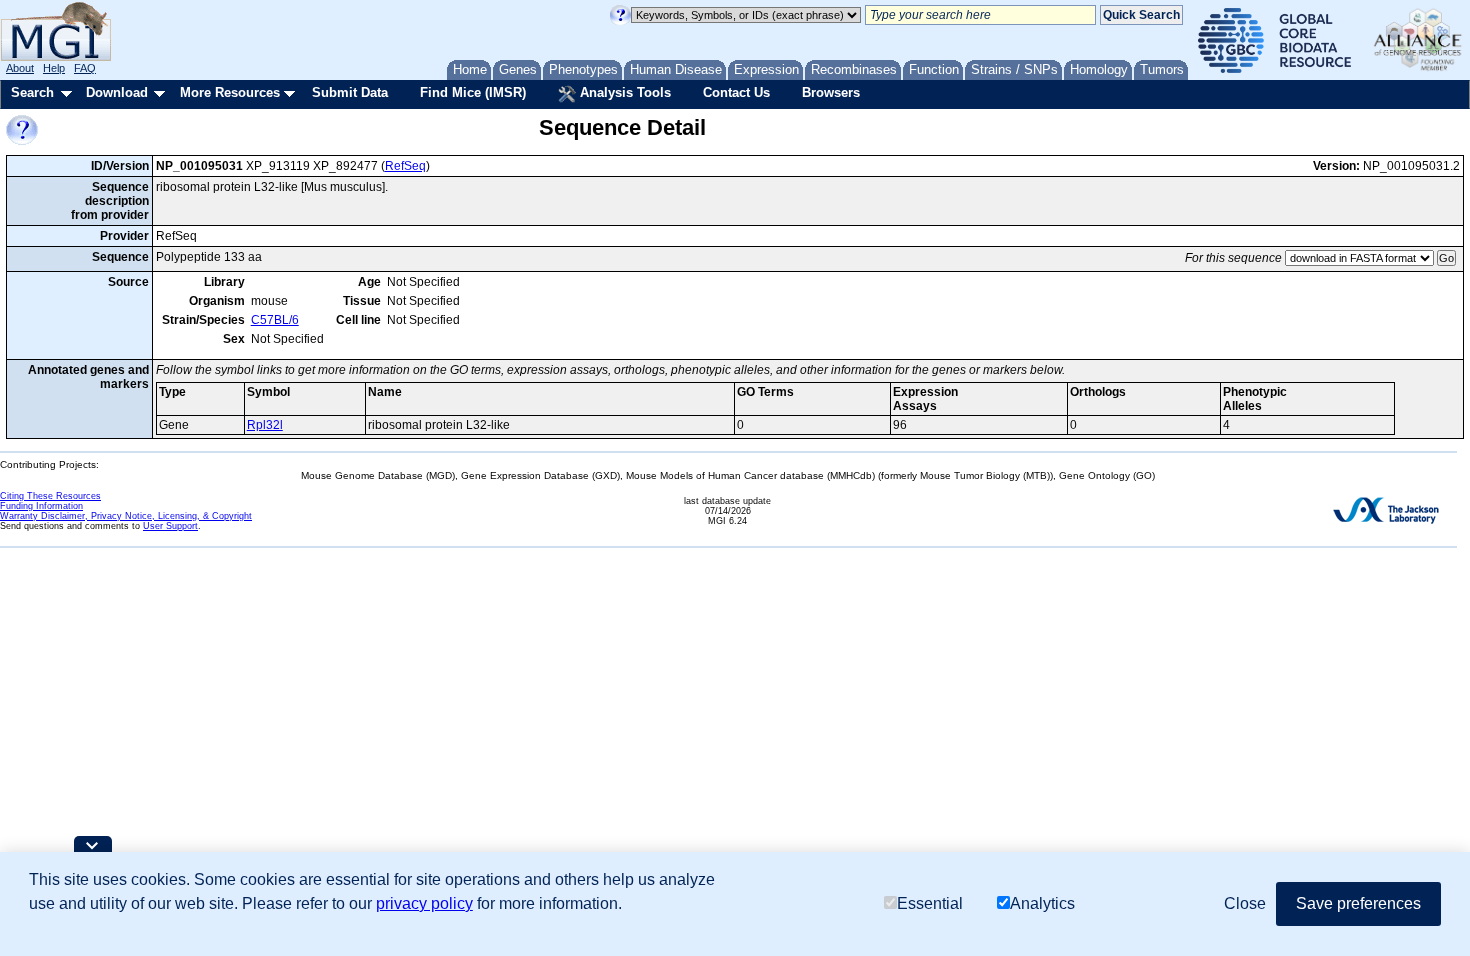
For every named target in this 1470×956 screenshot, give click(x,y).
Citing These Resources (50, 496)
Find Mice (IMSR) (473, 92)
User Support (170, 526)
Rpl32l (265, 425)
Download (117, 92)
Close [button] (1245, 903)
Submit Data (350, 92)
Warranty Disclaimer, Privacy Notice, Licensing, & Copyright (126, 516)
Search (32, 92)
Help (54, 68)
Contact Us (736, 92)
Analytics (1042, 903)
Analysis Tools (623, 92)
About (20, 68)
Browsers (831, 92)
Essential (930, 903)
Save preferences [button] (1358, 903)
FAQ (85, 68)
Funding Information (41, 506)
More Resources (230, 92)
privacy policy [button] (424, 903)
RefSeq (405, 166)
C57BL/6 (275, 320)
